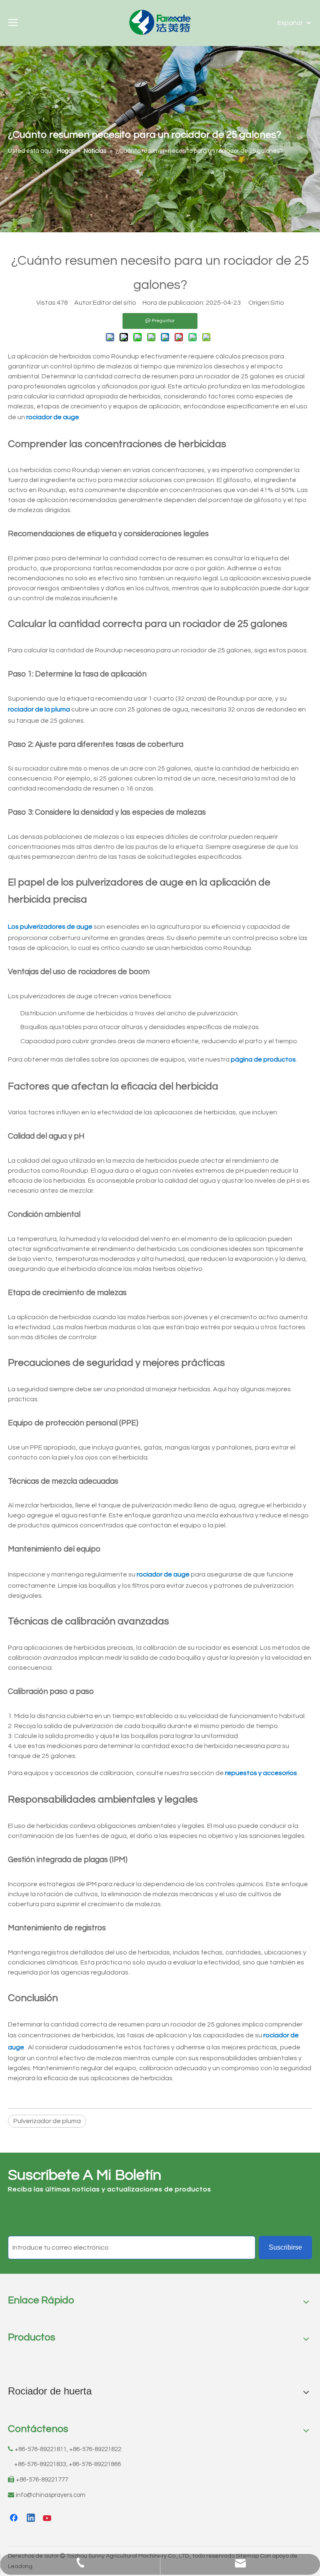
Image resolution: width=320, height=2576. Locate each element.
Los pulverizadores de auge (51, 927)
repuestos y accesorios (262, 1773)
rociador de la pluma (40, 709)
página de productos (263, 1059)
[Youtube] (48, 2519)
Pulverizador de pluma (47, 2121)
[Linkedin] (31, 2519)
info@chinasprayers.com (51, 2495)
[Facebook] (15, 2519)
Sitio (277, 303)
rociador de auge (53, 417)
